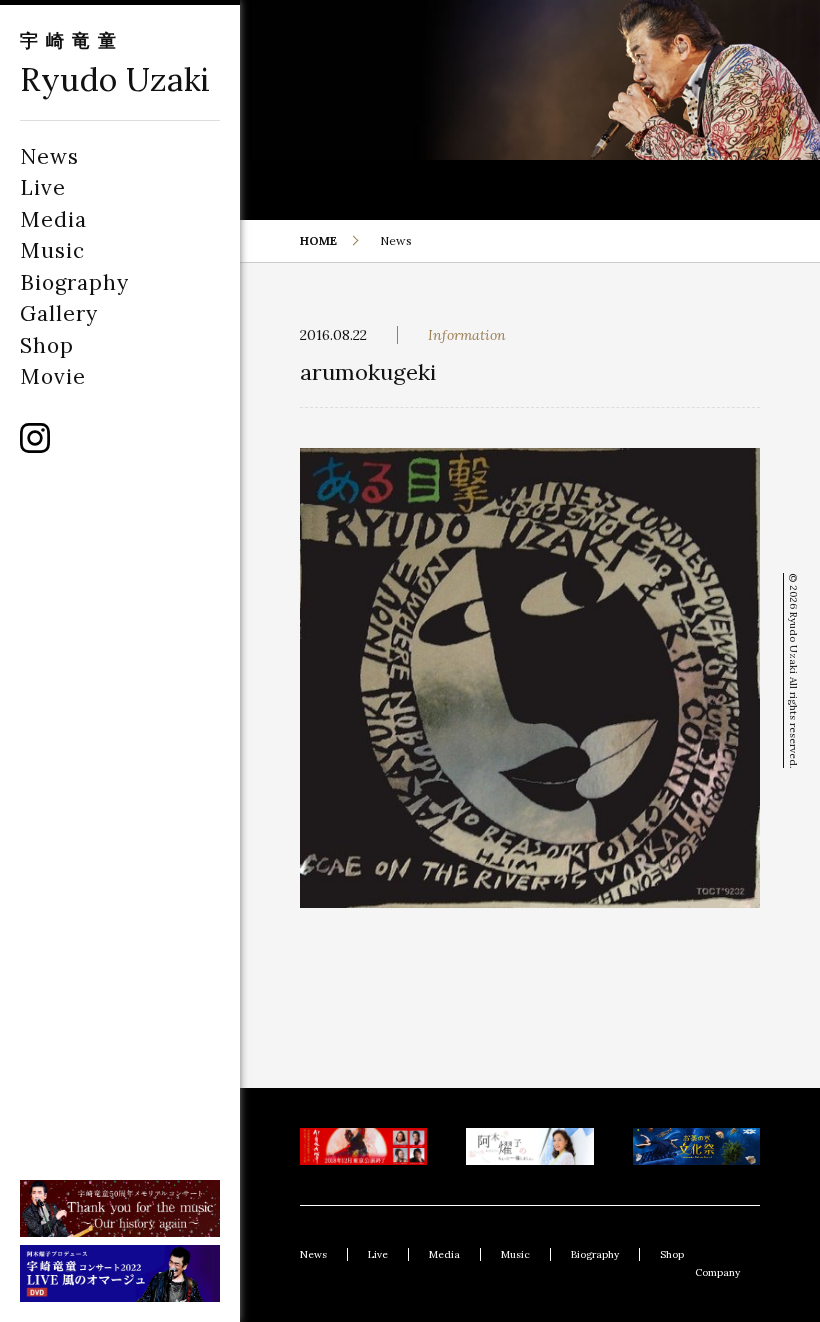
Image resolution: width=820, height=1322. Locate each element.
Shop (47, 345)
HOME (318, 240)
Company (717, 1272)
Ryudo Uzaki (115, 79)
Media (53, 219)
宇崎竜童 (72, 40)
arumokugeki (368, 372)
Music (52, 250)
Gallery (59, 313)
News (49, 156)
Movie (53, 376)
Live (43, 187)
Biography (74, 282)
